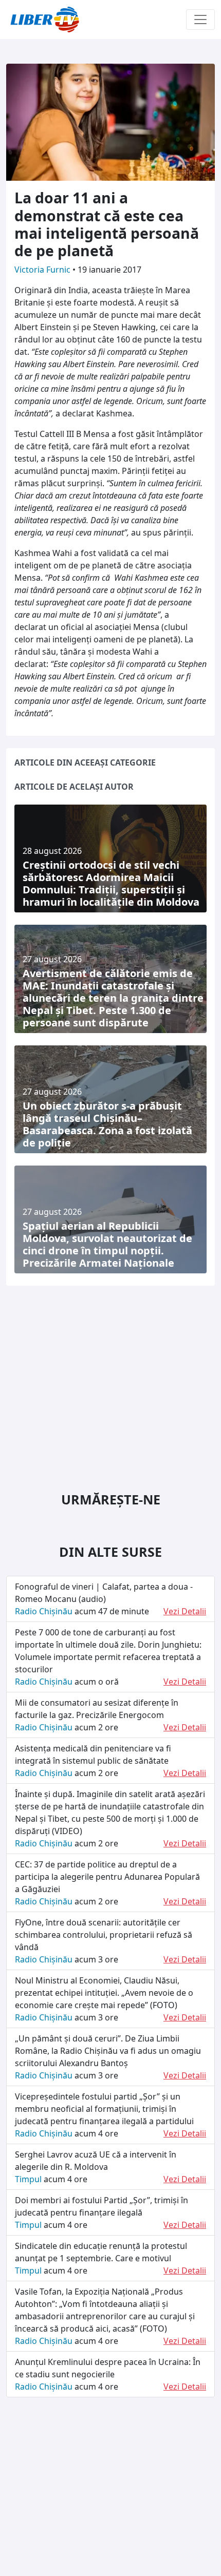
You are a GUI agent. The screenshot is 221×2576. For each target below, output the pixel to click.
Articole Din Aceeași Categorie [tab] (85, 762)
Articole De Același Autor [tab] (74, 787)
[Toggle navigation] (200, 20)
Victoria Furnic (43, 270)
